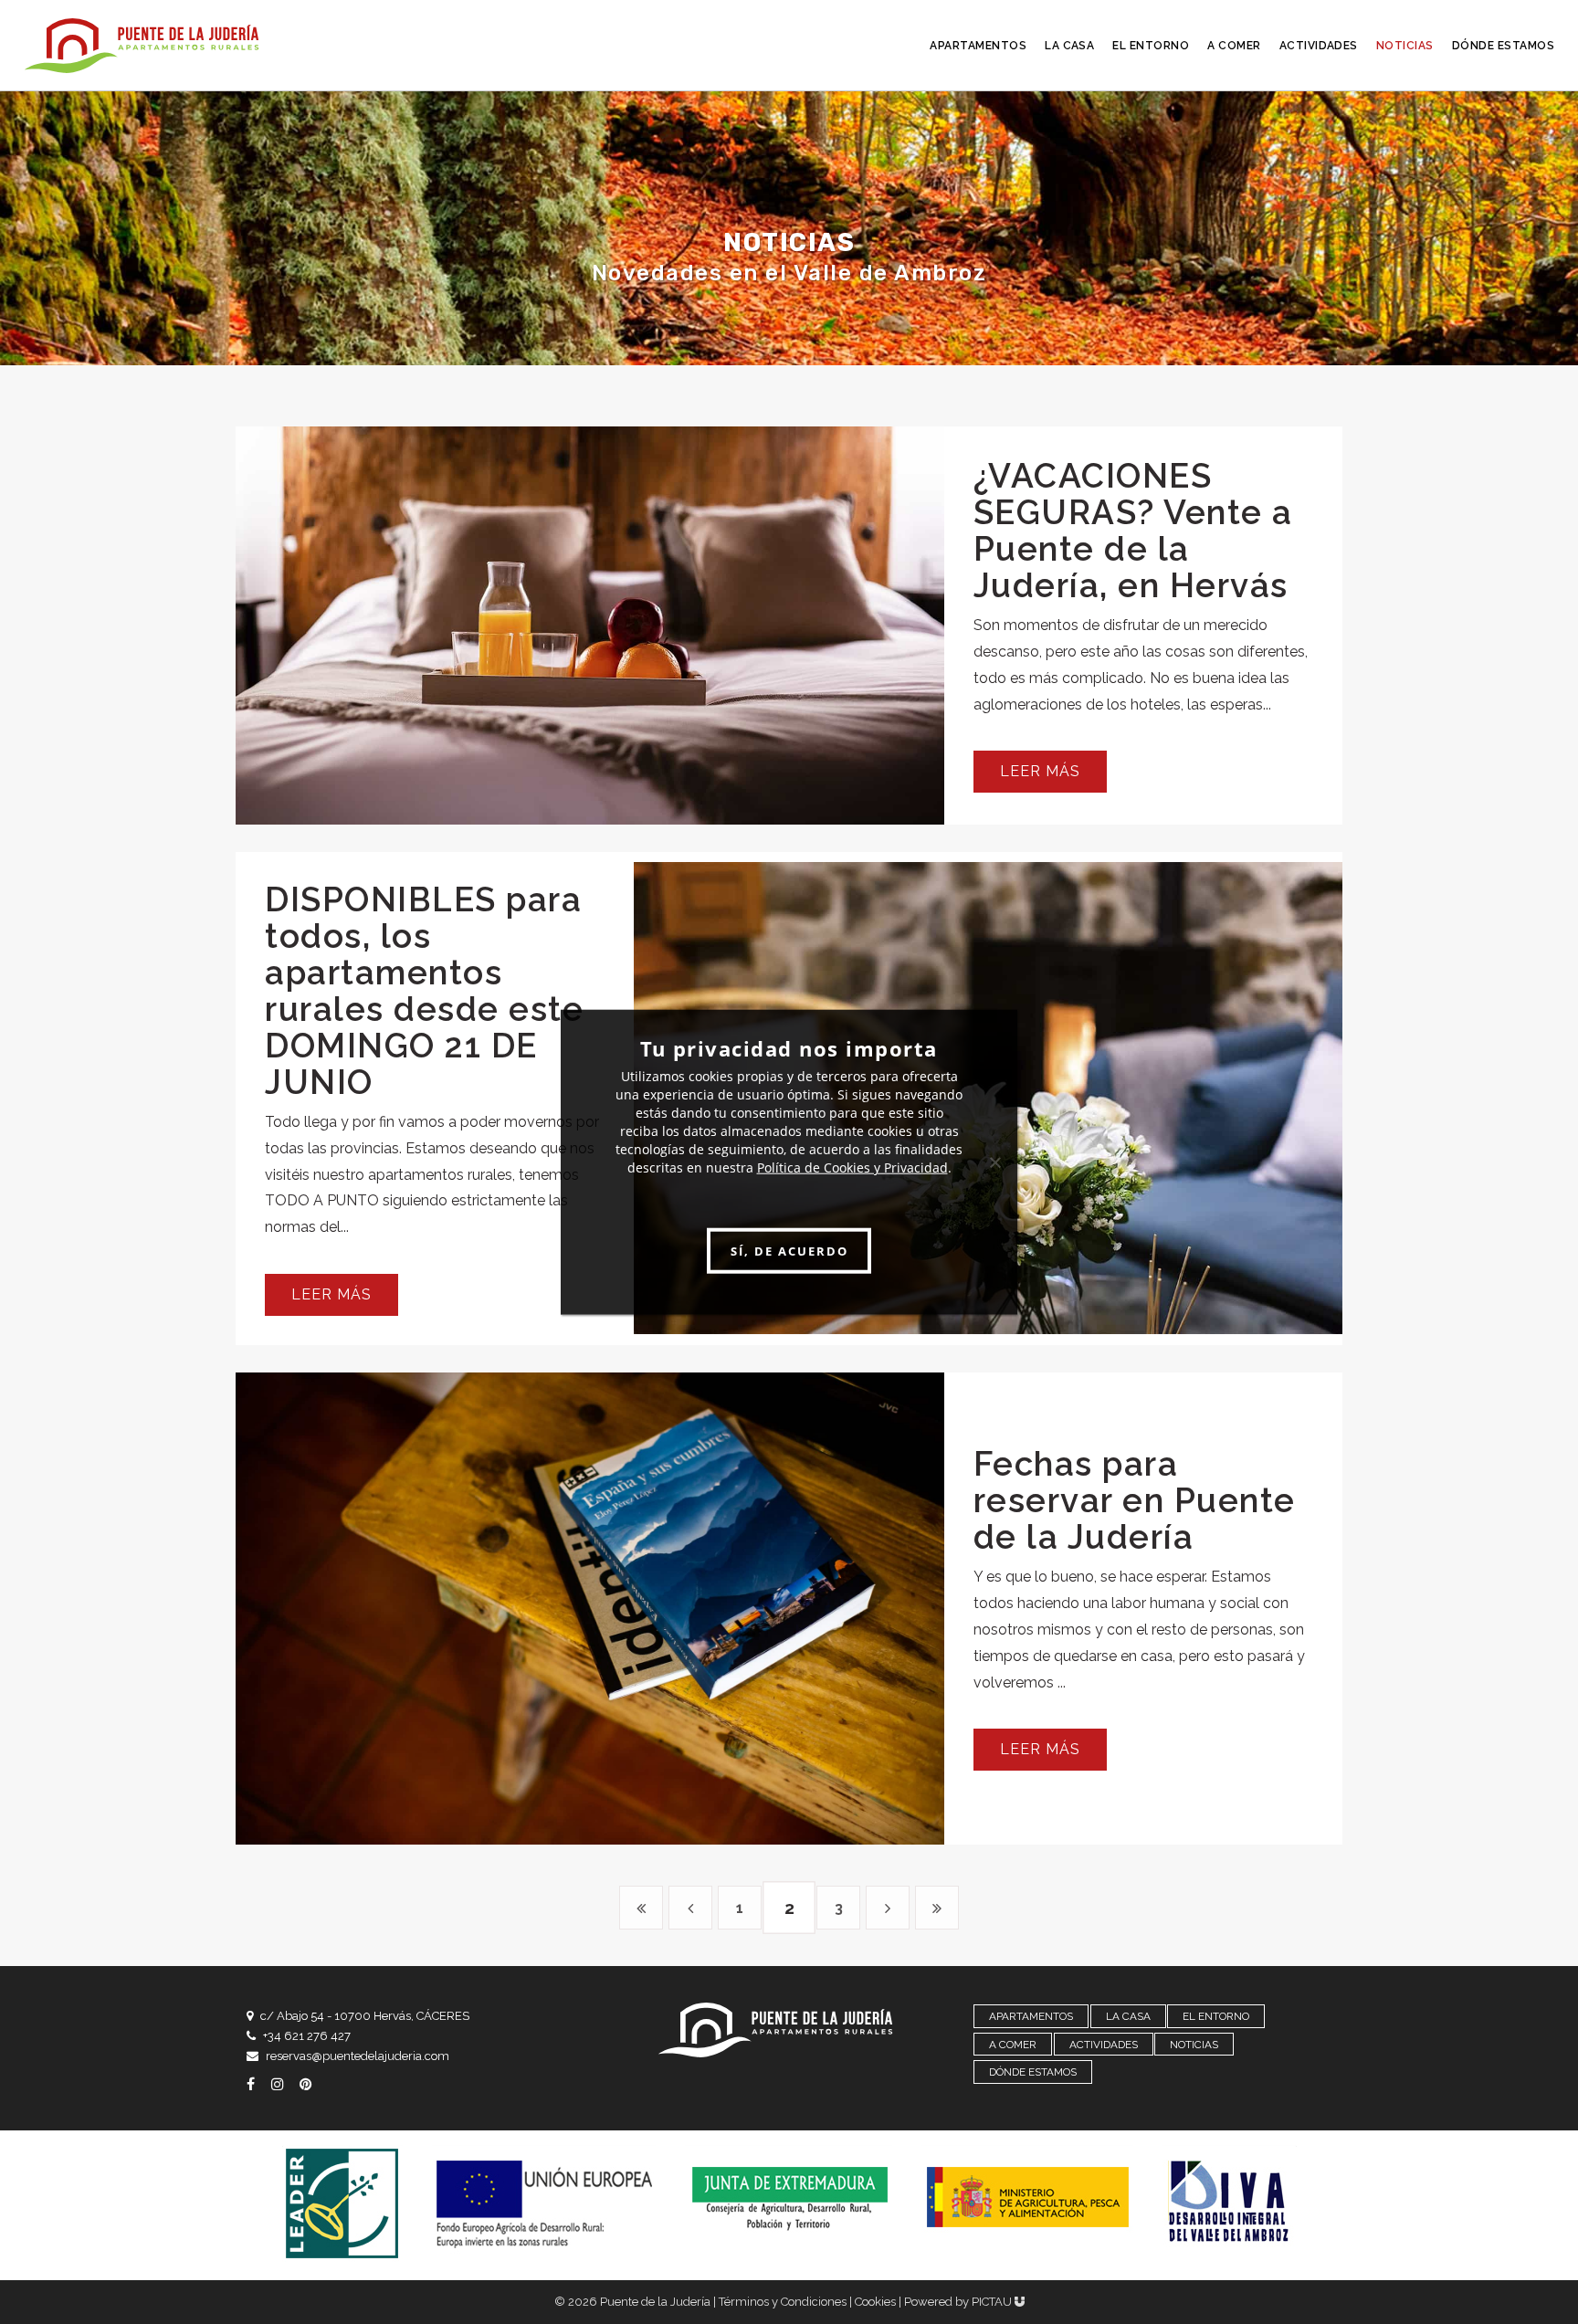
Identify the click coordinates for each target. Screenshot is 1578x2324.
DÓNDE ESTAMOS (1033, 2072)
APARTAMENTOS (1031, 2016)
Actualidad (540, 592)
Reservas (652, 592)
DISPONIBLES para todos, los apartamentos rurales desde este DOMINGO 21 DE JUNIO (424, 991)
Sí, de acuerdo (789, 1251)
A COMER (1013, 2045)
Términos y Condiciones (783, 2302)
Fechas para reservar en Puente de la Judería (1135, 1500)
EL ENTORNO (1216, 2016)
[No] (994, 1162)
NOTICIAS (1194, 2045)
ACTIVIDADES (1104, 2045)
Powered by (959, 2302)
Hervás (1106, 1050)
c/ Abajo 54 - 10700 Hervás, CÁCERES (365, 2016)
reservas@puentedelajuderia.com (358, 2056)
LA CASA (1128, 2016)
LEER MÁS (1040, 771)
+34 (307, 2036)
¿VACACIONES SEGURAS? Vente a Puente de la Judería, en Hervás (1133, 531)
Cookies (875, 2302)
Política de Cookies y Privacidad (852, 1167)
